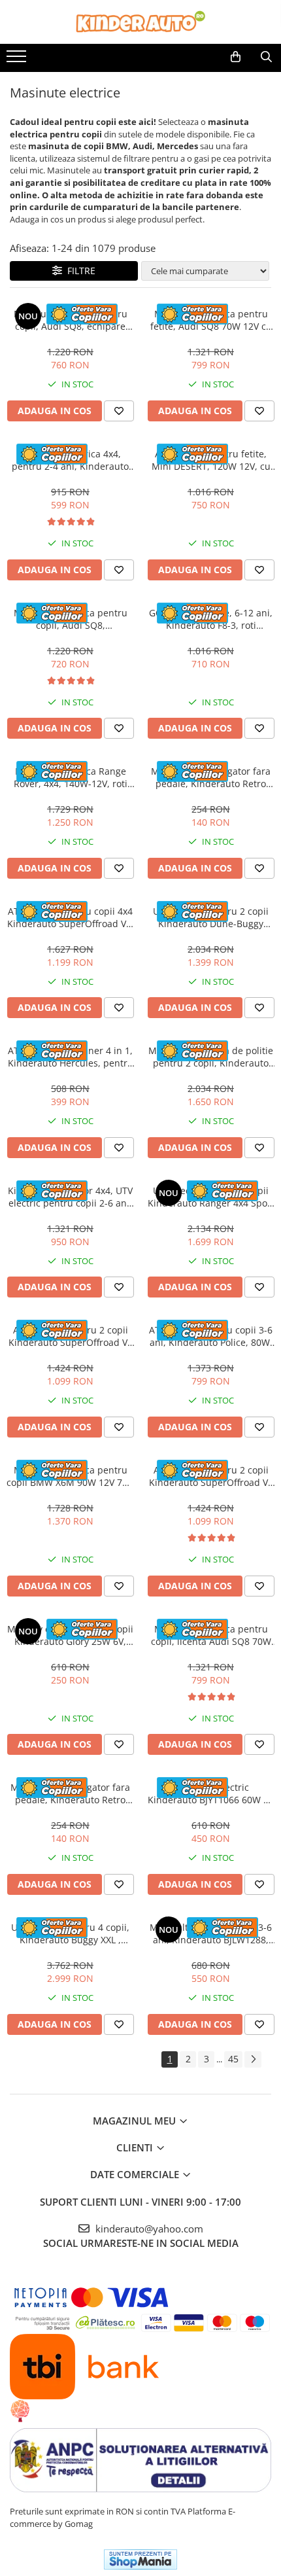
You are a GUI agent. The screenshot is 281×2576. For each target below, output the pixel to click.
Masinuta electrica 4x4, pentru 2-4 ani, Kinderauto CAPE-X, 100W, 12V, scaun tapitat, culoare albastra (70, 460)
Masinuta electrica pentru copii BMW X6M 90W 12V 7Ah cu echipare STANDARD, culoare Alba (70, 1476)
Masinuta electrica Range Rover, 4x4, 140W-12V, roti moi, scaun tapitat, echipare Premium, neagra (71, 777)
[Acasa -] (140, 22)
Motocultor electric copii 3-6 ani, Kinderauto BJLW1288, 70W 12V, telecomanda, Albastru (211, 1933)
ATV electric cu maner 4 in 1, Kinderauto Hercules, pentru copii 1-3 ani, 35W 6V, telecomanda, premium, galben (71, 1057)
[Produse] (18, 60)
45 (233, 2059)
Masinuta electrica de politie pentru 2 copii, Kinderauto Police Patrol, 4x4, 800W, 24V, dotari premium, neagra (211, 1057)
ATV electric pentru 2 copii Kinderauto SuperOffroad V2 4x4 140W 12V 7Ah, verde (71, 1336)
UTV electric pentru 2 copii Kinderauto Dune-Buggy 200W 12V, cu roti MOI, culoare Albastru (211, 917)
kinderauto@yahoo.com (148, 2229)
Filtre (79, 271)
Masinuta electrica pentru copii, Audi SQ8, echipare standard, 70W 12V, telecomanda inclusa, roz (71, 320)
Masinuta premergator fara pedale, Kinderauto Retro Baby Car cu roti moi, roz (70, 1793)
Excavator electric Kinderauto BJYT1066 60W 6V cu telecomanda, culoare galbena (211, 1793)
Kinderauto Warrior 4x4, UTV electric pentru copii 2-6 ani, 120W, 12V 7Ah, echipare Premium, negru (70, 1197)
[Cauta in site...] (266, 57)
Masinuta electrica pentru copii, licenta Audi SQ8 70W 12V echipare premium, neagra (211, 1635)
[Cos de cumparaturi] (236, 57)
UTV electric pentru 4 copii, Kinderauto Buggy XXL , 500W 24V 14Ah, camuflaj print (70, 1933)
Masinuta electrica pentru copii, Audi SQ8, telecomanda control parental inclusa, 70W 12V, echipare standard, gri (71, 619)
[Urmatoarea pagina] (253, 2059)
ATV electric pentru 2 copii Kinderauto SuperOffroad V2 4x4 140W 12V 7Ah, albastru (211, 1476)
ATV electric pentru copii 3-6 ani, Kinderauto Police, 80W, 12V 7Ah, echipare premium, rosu (211, 1336)
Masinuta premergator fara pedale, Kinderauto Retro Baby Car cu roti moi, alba (211, 777)
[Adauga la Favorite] (119, 411)
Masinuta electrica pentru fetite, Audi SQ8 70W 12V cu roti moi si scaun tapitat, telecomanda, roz (211, 320)
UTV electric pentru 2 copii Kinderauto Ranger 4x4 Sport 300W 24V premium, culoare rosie (211, 1197)
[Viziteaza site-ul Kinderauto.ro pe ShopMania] (140, 2559)
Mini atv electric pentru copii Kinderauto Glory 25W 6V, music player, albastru (70, 1635)
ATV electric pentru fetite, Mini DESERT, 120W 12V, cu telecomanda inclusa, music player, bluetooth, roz (211, 460)
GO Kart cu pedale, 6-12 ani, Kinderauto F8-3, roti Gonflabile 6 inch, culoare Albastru (211, 619)
